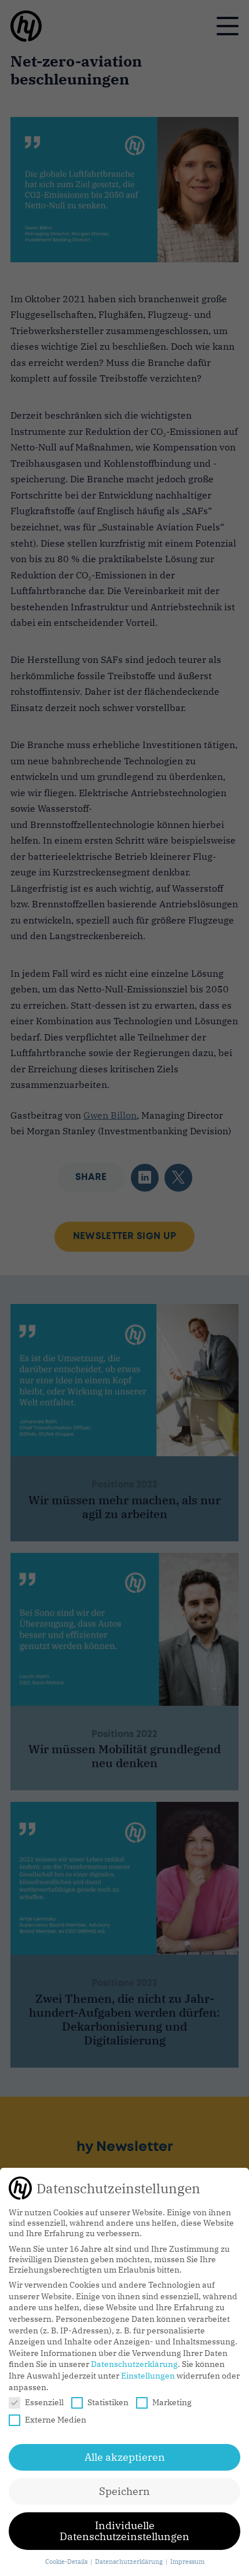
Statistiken (108, 2402)
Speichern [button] (124, 2491)
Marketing (172, 2402)
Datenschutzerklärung (134, 2364)
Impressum (187, 2562)
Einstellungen (148, 2376)
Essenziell (44, 2402)
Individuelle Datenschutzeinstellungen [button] (124, 2531)
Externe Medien (56, 2420)
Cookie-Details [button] (67, 2562)
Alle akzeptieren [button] (125, 2457)
